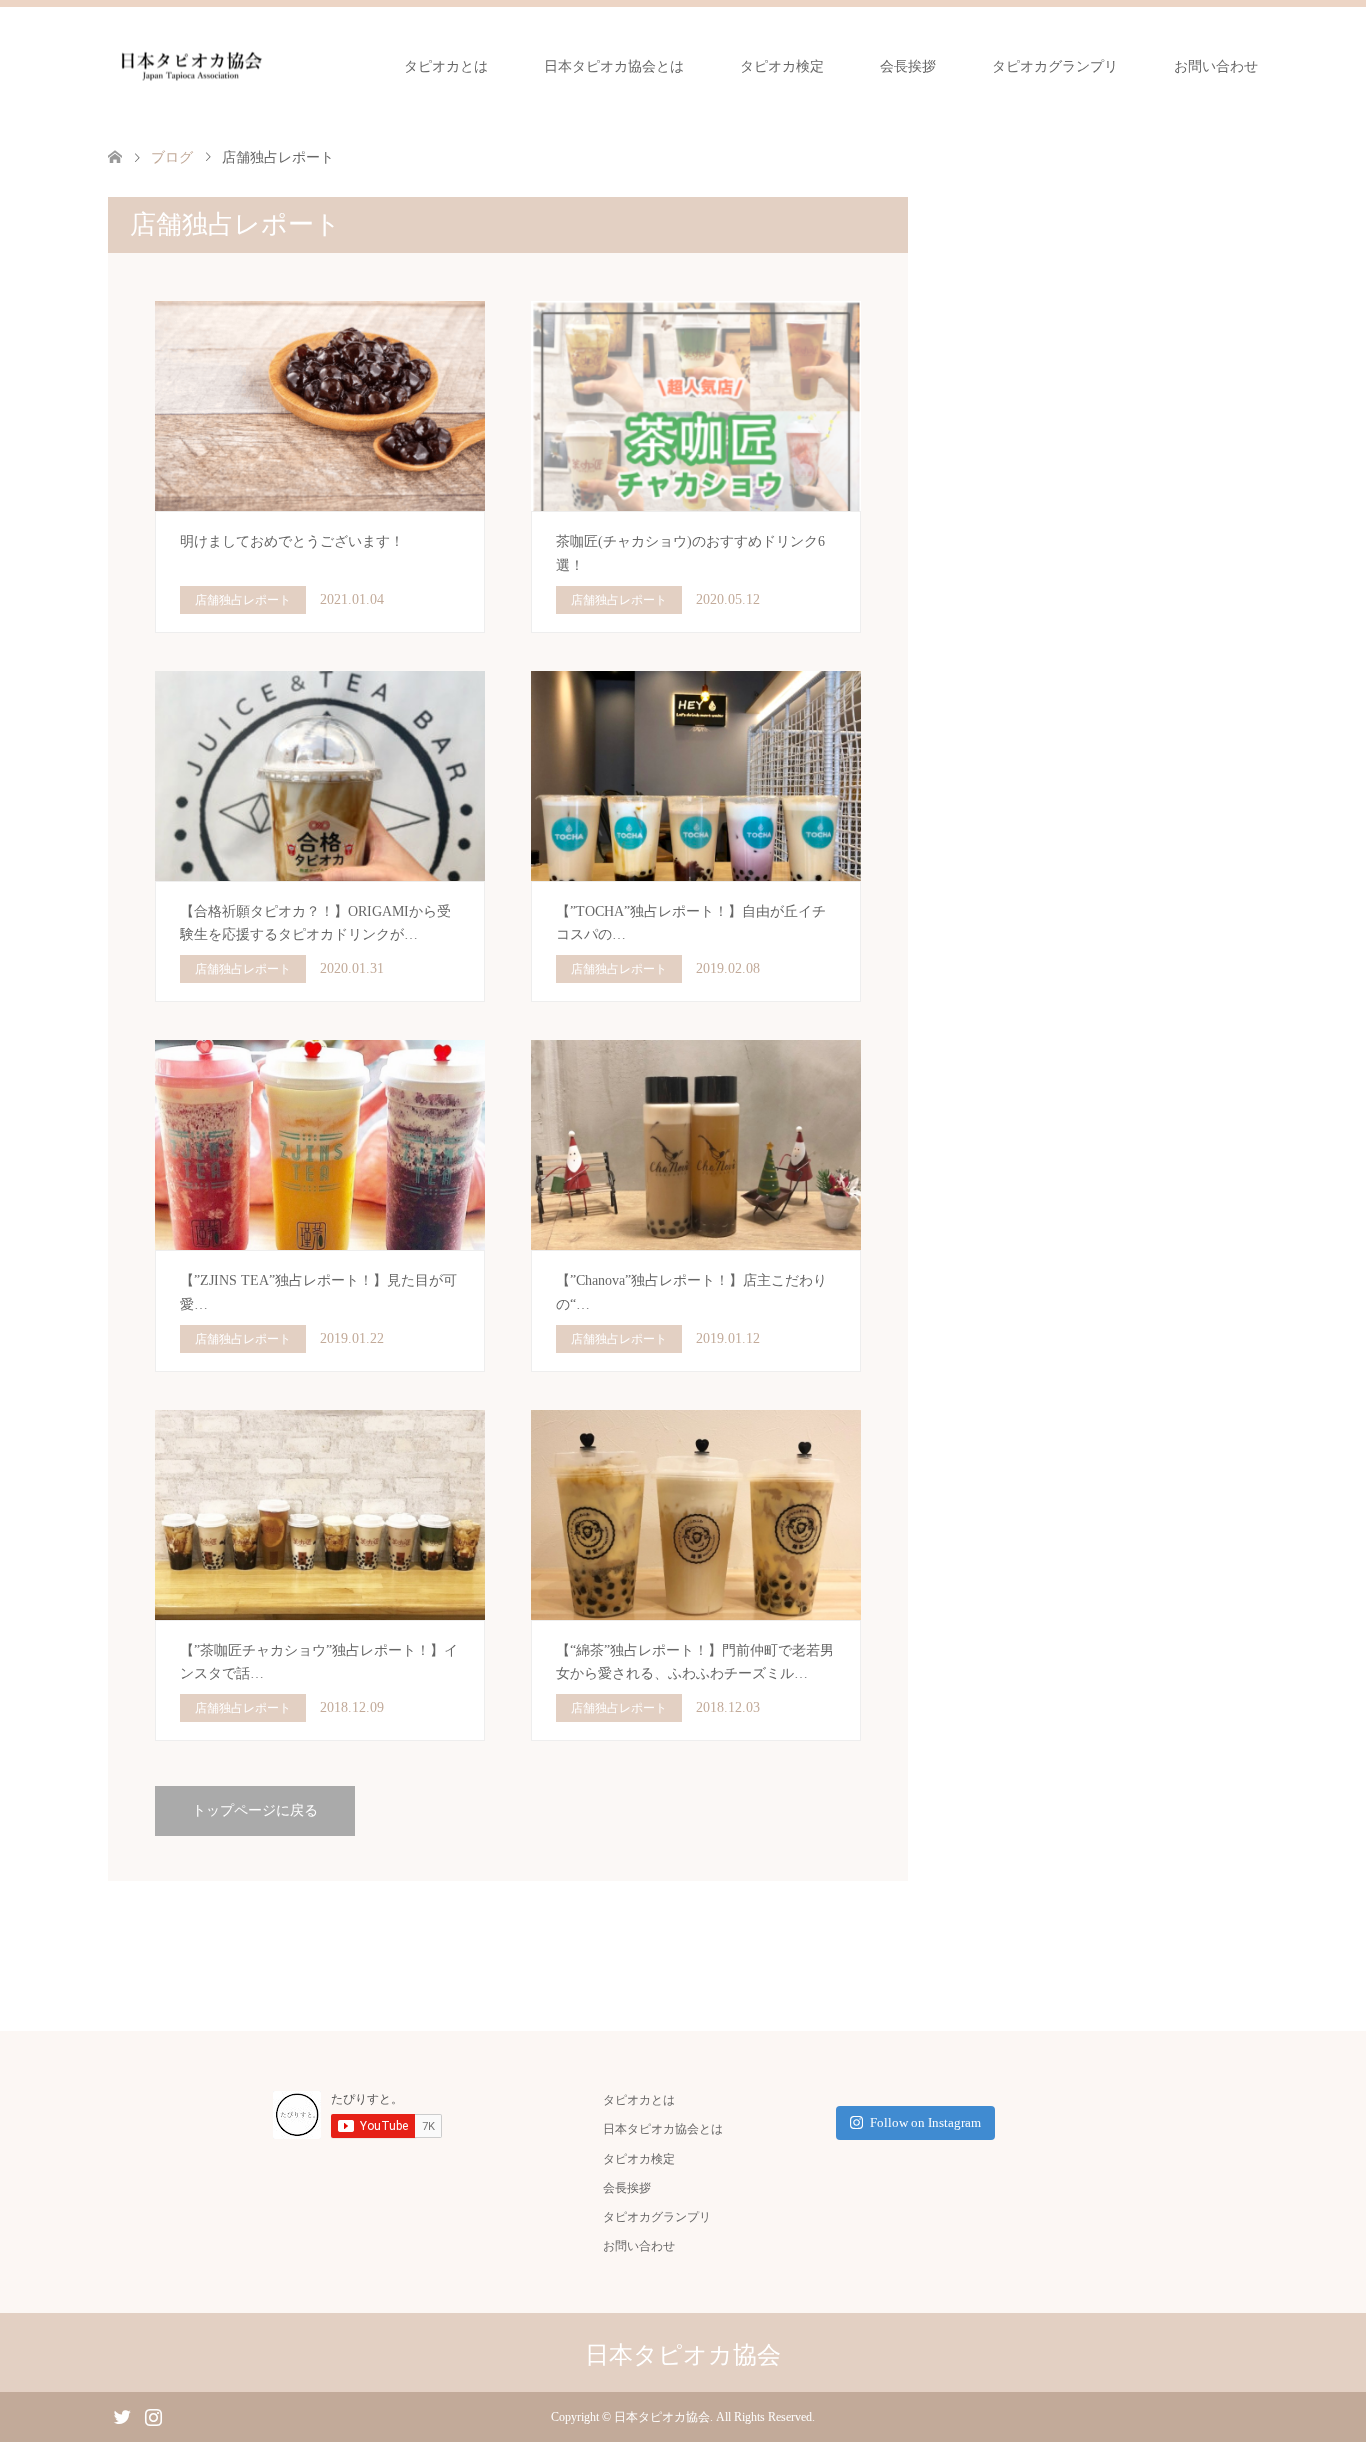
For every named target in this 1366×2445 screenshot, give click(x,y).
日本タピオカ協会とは (614, 66)
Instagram (153, 2415)
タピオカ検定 (782, 66)
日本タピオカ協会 (683, 2355)
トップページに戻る (255, 1810)
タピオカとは (446, 66)
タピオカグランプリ (1055, 66)
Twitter (122, 2415)
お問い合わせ (1216, 66)
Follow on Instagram (925, 2122)
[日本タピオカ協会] (190, 66)
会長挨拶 (908, 66)
